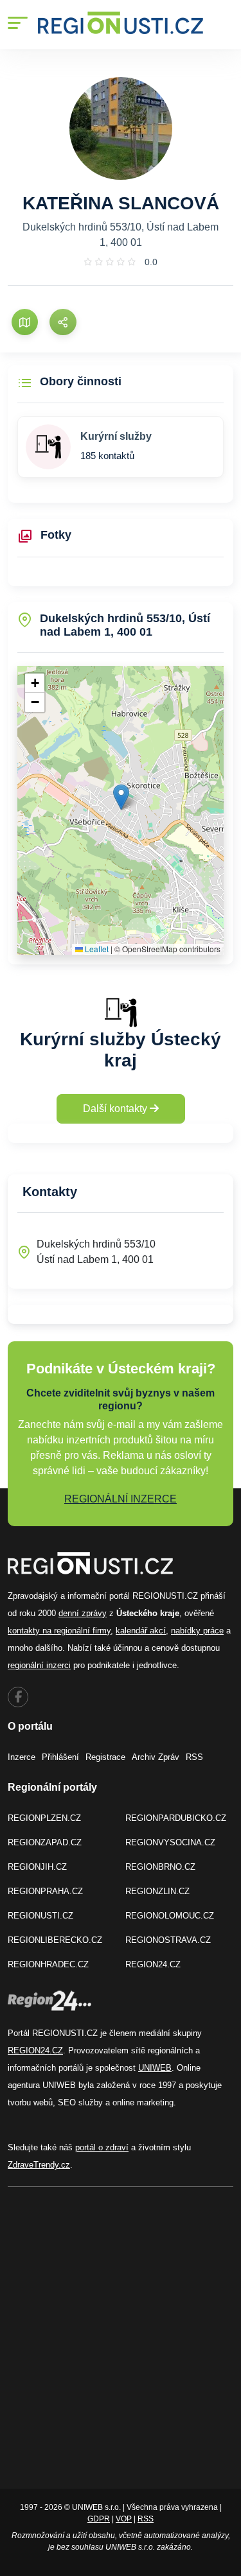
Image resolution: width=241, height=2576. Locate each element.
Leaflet (96, 949)
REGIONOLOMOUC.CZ (170, 1916)
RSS (194, 1757)
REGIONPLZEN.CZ (44, 1818)
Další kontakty (116, 1109)
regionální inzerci (39, 1665)
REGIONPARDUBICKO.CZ (176, 1818)
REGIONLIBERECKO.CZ (55, 1940)
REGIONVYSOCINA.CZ (170, 1842)
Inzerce (22, 1757)
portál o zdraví (102, 2147)
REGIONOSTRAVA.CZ (168, 1940)
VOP (124, 2519)
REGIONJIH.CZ (37, 1867)
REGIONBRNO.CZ (160, 1867)
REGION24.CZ (153, 1964)
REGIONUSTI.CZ (40, 1916)
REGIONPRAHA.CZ (45, 1891)
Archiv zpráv (156, 1757)
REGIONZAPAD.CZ (45, 1842)
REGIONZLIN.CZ (157, 1891)
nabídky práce (197, 1631)
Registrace (105, 1757)
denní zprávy (83, 1613)
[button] (121, 797)
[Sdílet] (63, 322)
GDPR (99, 2519)
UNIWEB (155, 2068)
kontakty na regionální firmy (59, 1631)
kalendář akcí (141, 1631)
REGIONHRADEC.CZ (48, 1964)
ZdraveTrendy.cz (39, 2165)
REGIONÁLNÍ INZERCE (121, 1499)
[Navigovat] (25, 322)
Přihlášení (60, 1757)
